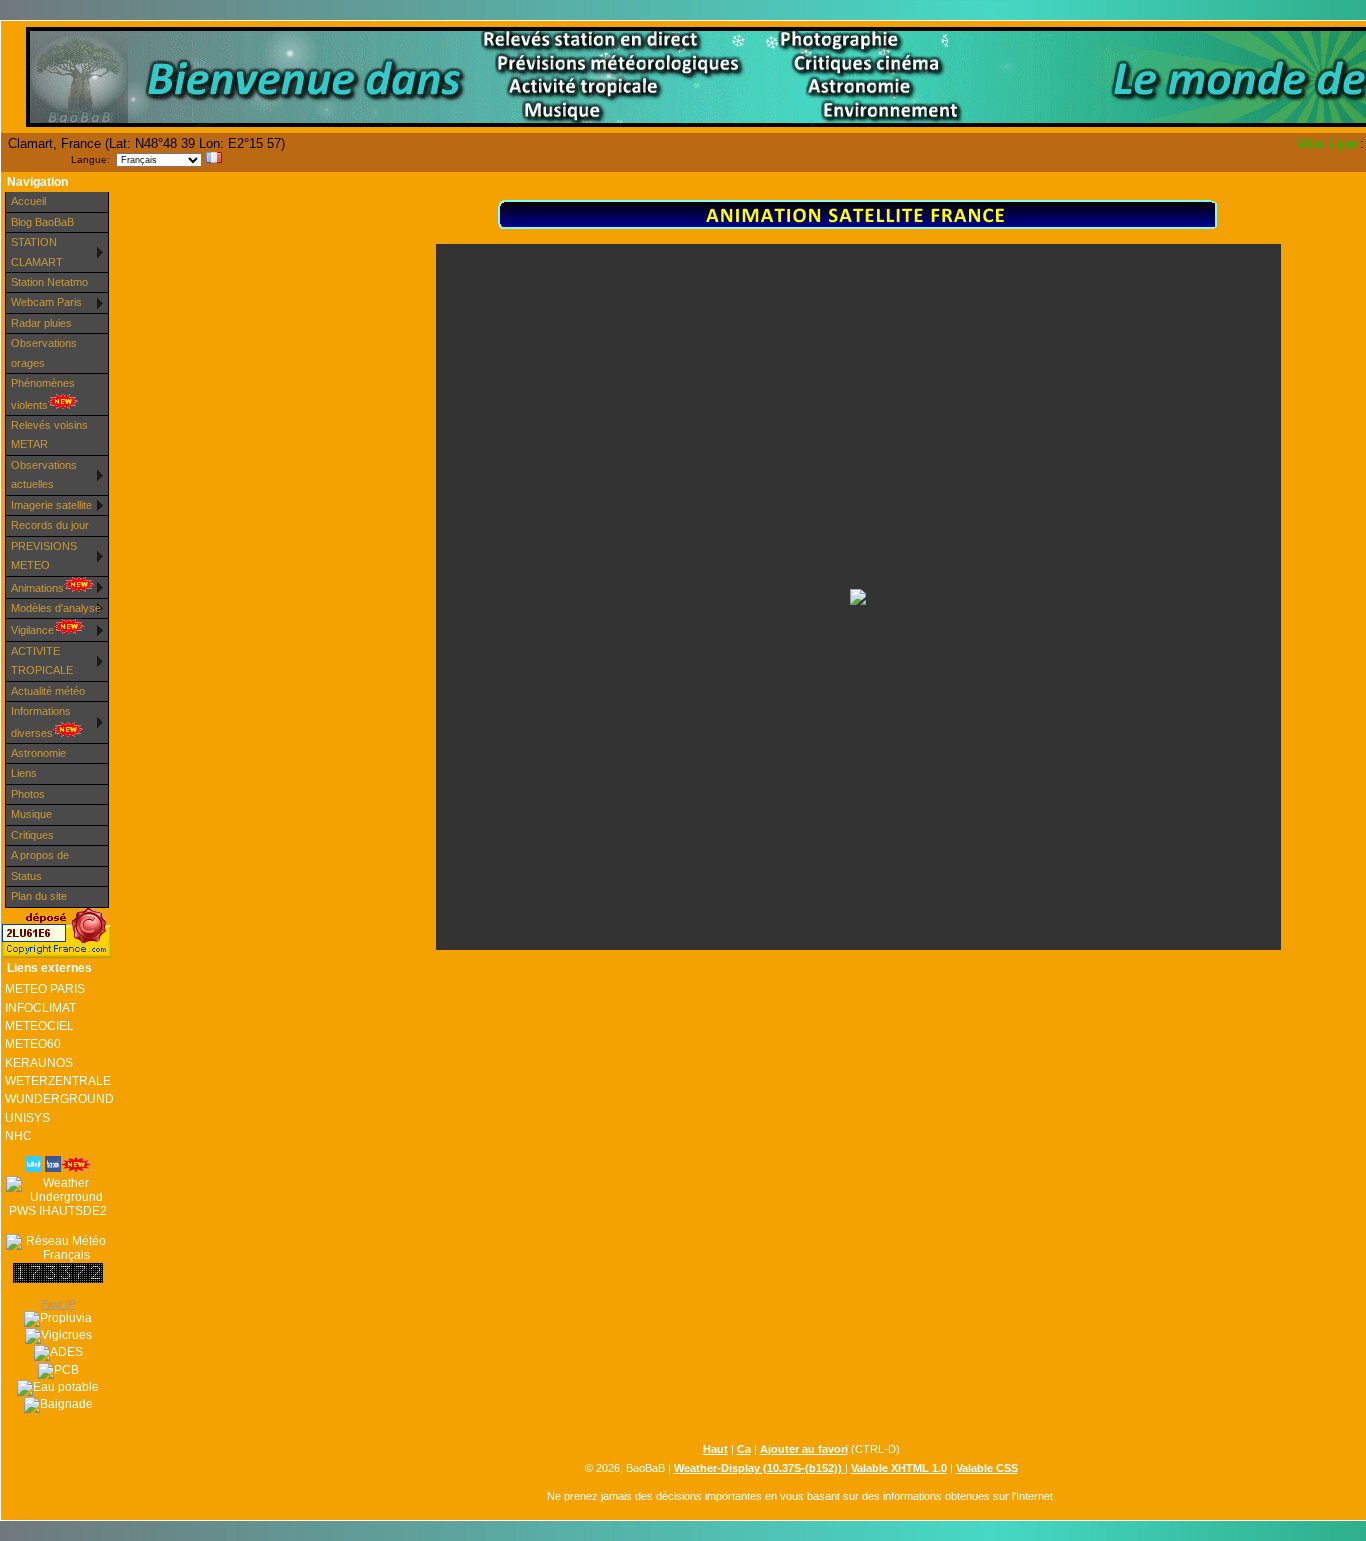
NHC (18, 1136)
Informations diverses (41, 721)
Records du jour (50, 525)
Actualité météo (48, 691)
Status (26, 876)
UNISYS (27, 1118)
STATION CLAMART (37, 251)
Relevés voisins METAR (49, 434)
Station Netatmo (49, 282)
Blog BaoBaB (42, 222)
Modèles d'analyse (56, 608)
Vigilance (32, 630)
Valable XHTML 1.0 (899, 1468)
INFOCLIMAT (40, 1008)
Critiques (32, 835)
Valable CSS (987, 1468)
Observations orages (44, 352)
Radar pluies (41, 323)
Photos (28, 794)
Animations (37, 588)
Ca (744, 1449)
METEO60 (33, 1044)
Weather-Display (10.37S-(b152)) (759, 1468)
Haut (715, 1449)
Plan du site (39, 896)
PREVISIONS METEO (44, 555)
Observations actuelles (44, 474)
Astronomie (38, 753)
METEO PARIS (45, 989)
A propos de (40, 855)
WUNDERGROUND (57, 1099)
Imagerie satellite (51, 505)
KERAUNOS (39, 1063)
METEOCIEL (39, 1026)
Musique (31, 814)
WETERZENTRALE (57, 1081)
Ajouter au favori (804, 1449)
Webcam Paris (46, 302)
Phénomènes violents (43, 393)
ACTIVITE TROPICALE (42, 660)
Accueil (28, 201)
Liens (24, 773)
